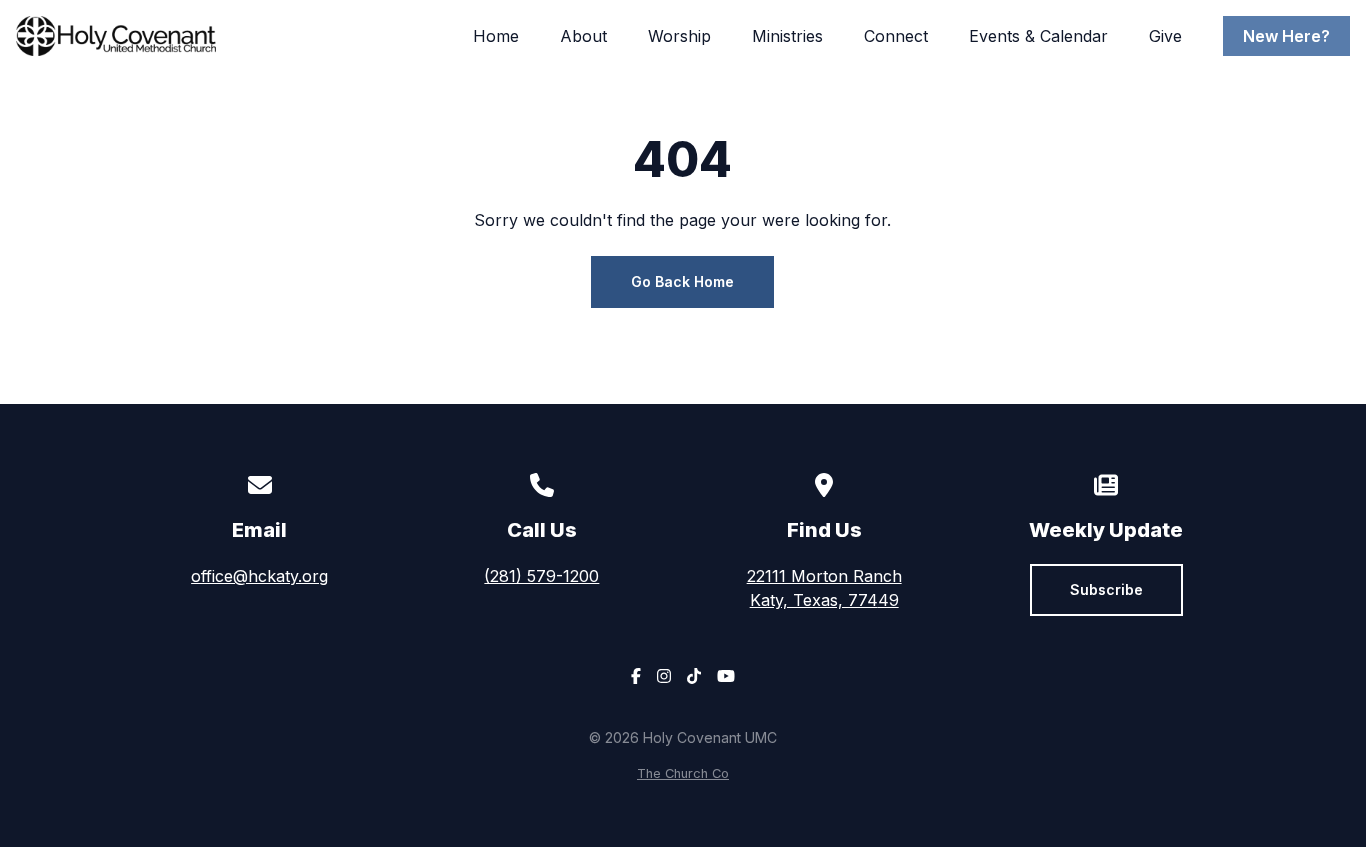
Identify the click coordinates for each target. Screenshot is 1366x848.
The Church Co (683, 773)
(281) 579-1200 (541, 576)
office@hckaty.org (259, 576)
